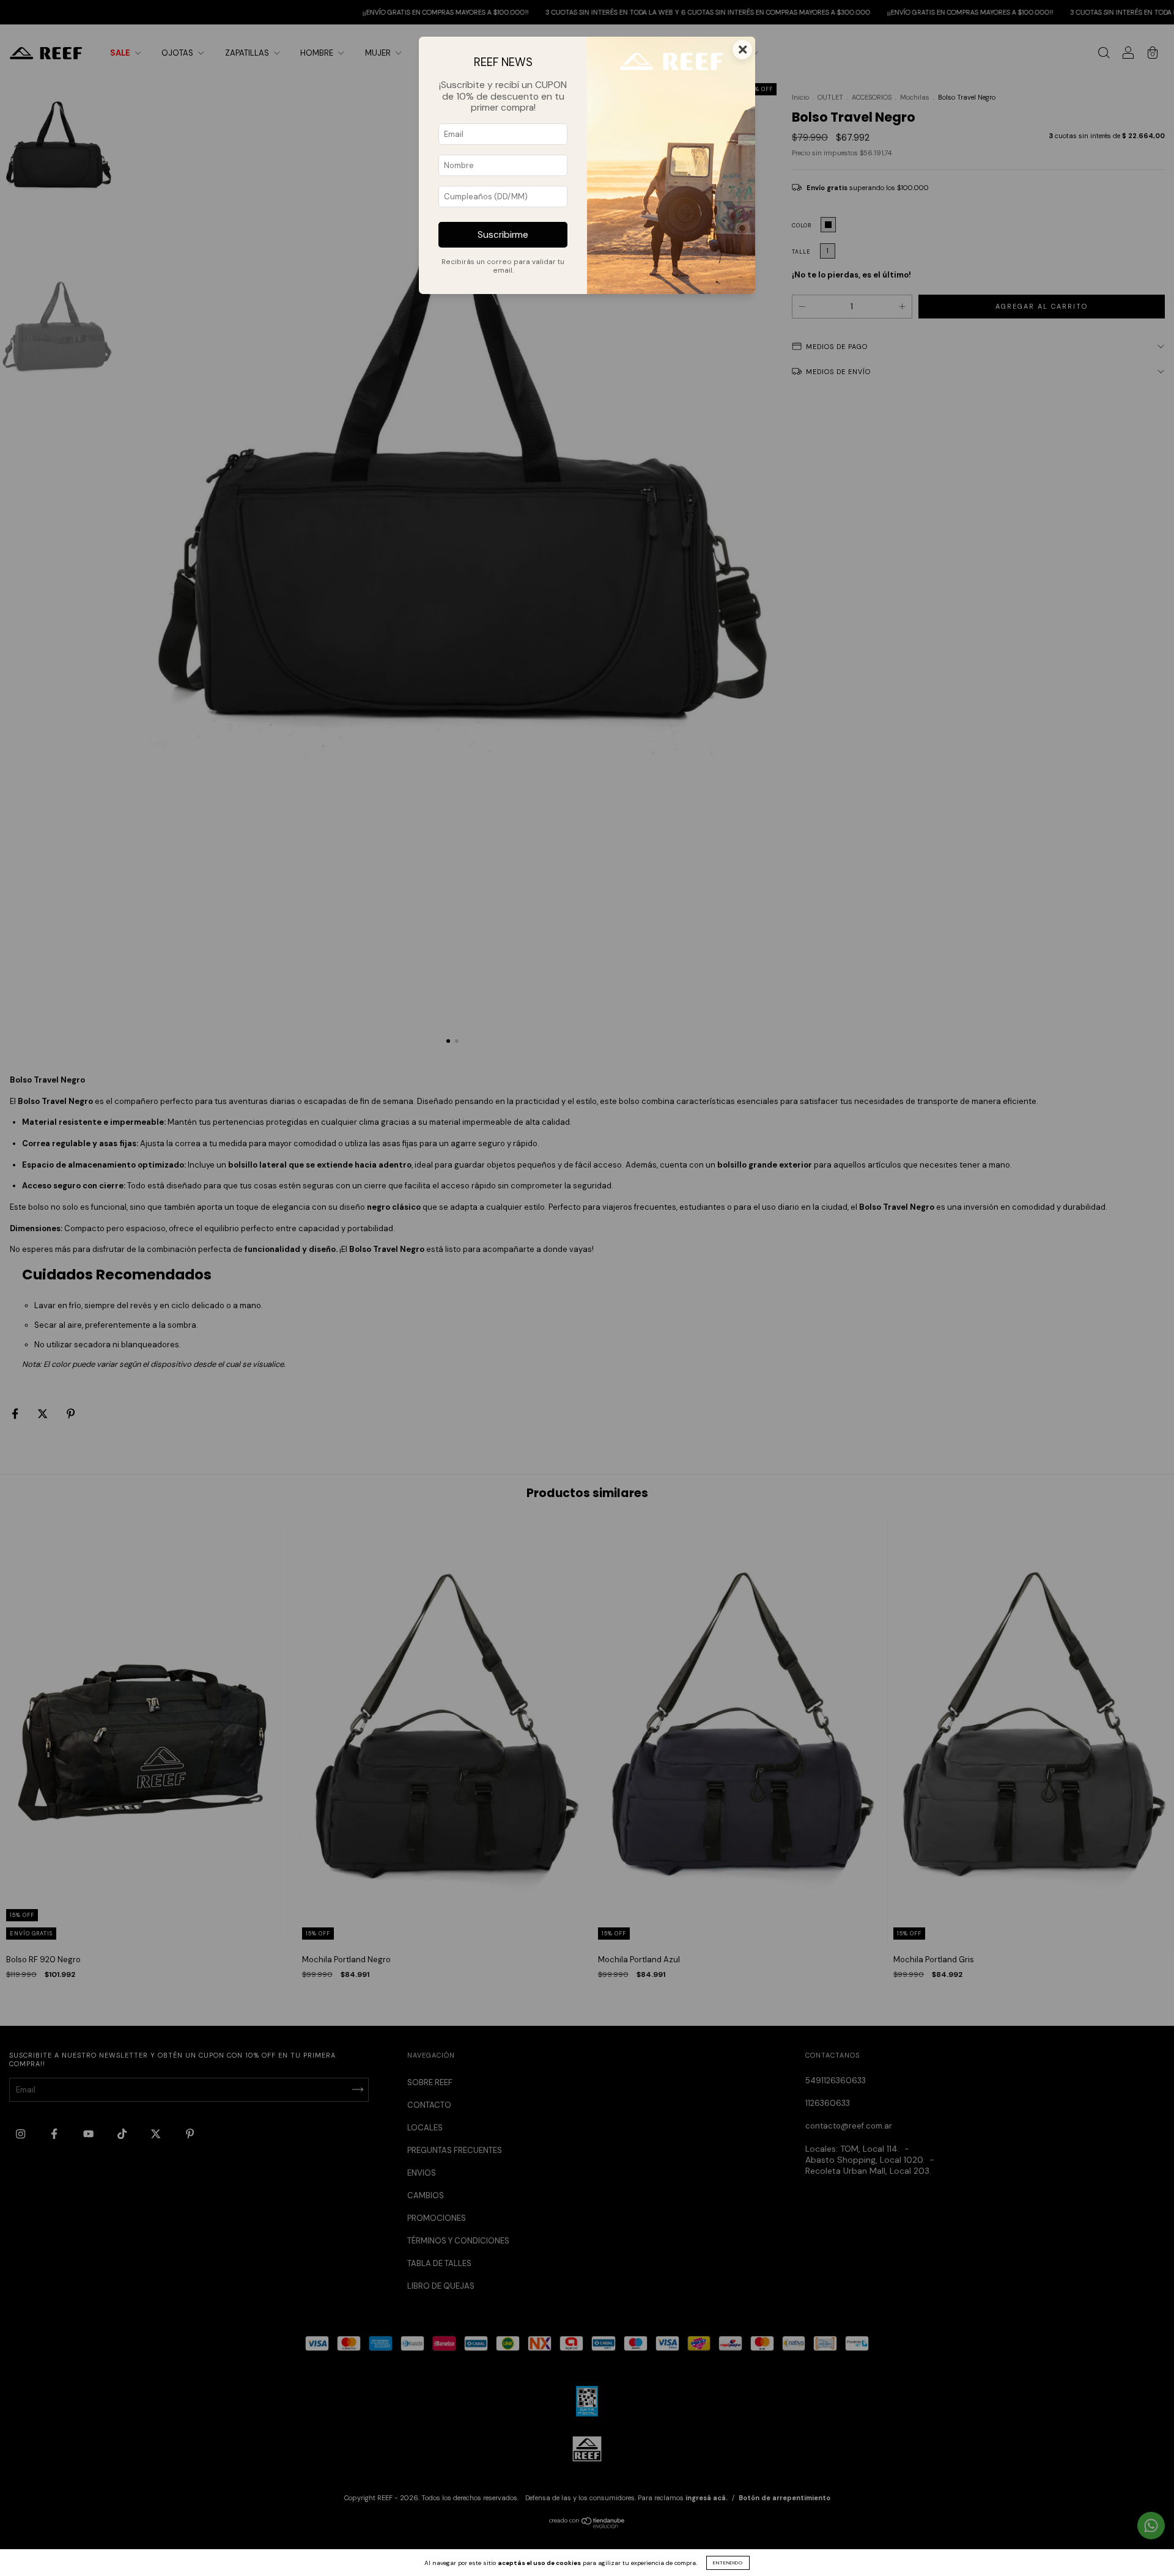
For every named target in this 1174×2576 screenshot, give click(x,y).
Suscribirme (503, 235)
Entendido (728, 2563)
